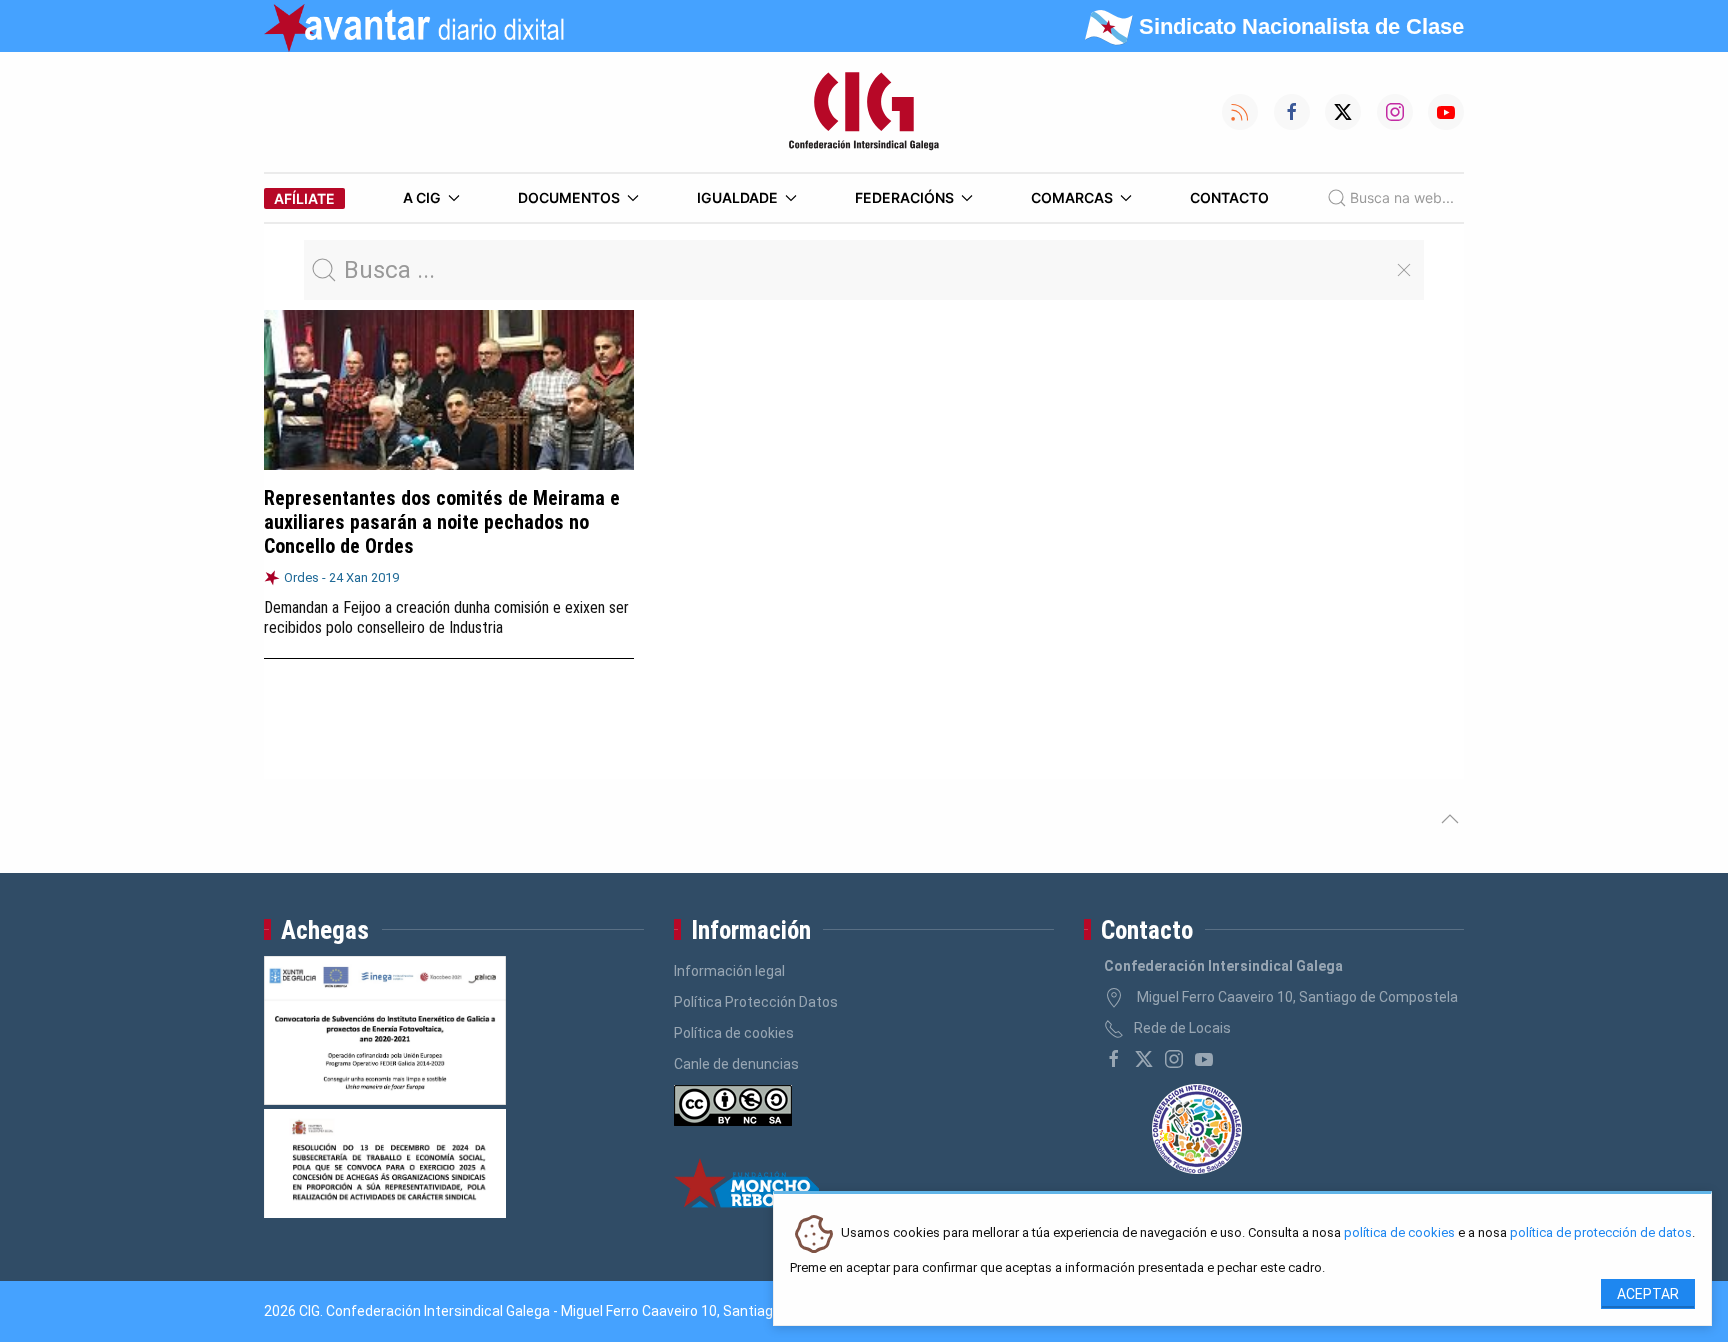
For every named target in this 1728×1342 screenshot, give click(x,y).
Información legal (729, 971)
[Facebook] (1114, 1059)
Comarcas (1072, 197)
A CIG (422, 197)
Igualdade (737, 197)
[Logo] (864, 112)
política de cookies (1399, 1233)
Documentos (569, 197)
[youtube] (1204, 1059)
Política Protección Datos (756, 1002)
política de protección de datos (1601, 1233)
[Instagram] (1174, 1059)
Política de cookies (734, 1033)
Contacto (1229, 197)
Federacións (904, 197)
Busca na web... (1402, 197)
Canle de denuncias (736, 1064)
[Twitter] (1144, 1059)
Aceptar (1648, 1294)
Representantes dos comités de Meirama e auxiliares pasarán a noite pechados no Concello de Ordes (442, 522)
